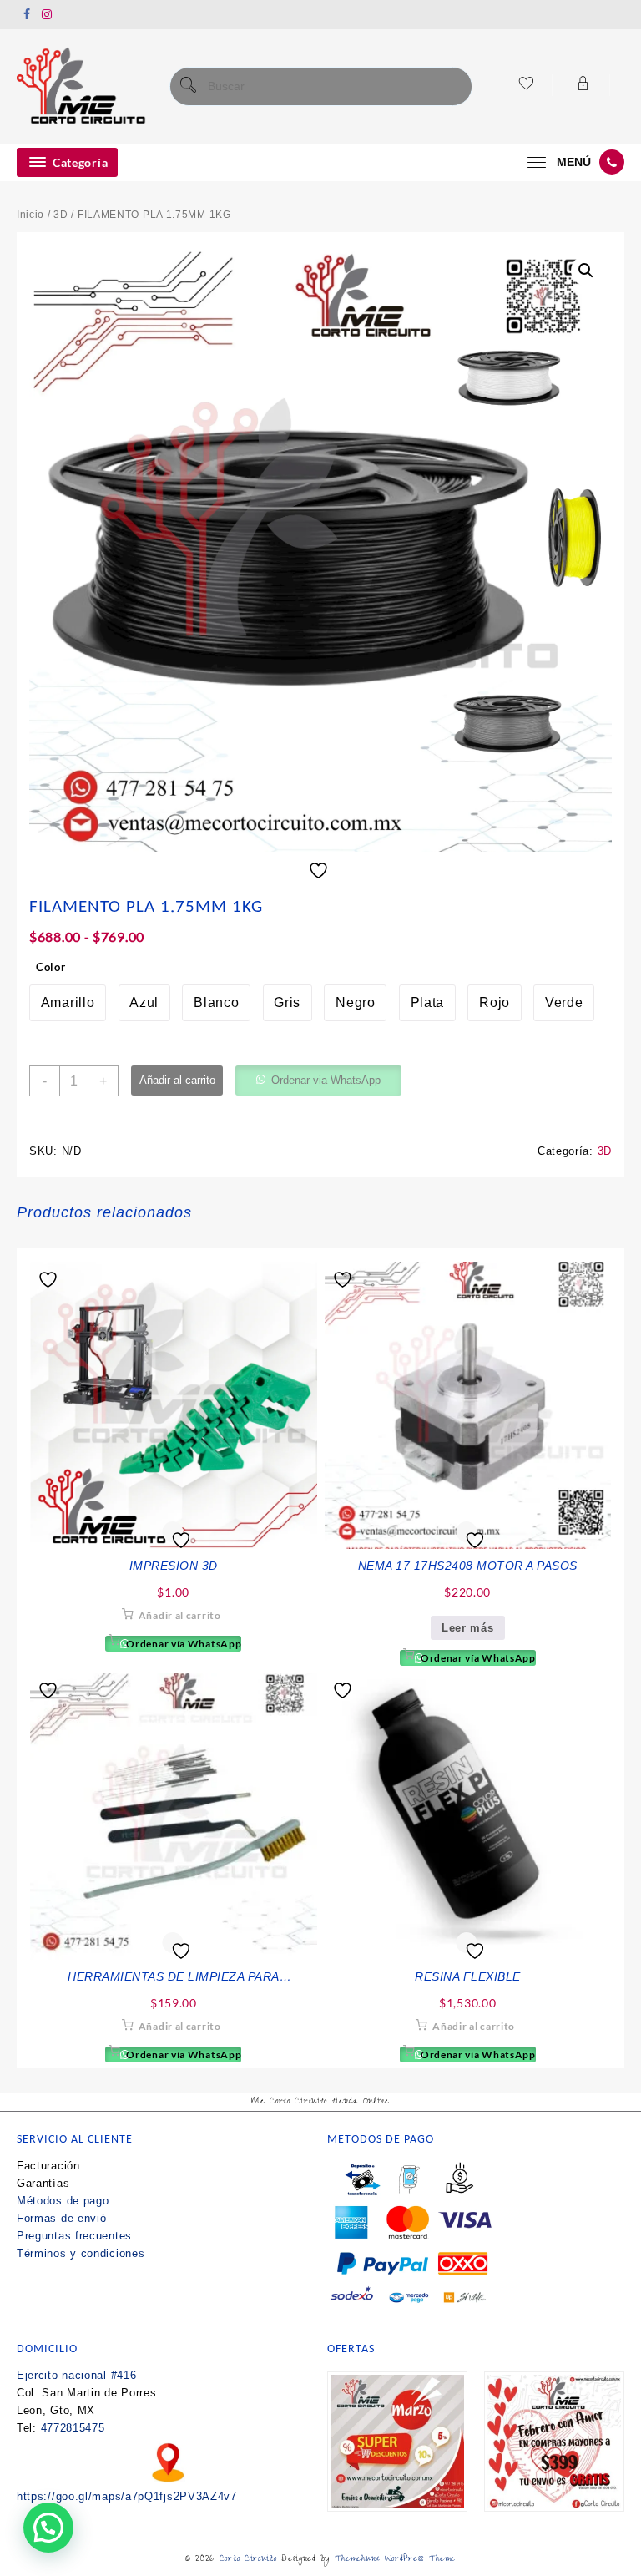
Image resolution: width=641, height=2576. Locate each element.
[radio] (68, 1003)
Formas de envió (62, 2218)
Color (51, 967)
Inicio (30, 215)
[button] (586, 271)
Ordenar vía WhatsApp (183, 1644)
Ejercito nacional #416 (76, 2375)
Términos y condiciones (81, 2253)
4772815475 (73, 2428)
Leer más (468, 1628)
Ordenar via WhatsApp (326, 1080)
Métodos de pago (63, 2201)
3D (61, 215)
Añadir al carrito (177, 1080)
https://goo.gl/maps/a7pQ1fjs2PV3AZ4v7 (127, 2496)
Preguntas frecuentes (74, 2236)
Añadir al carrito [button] (180, 1615)
